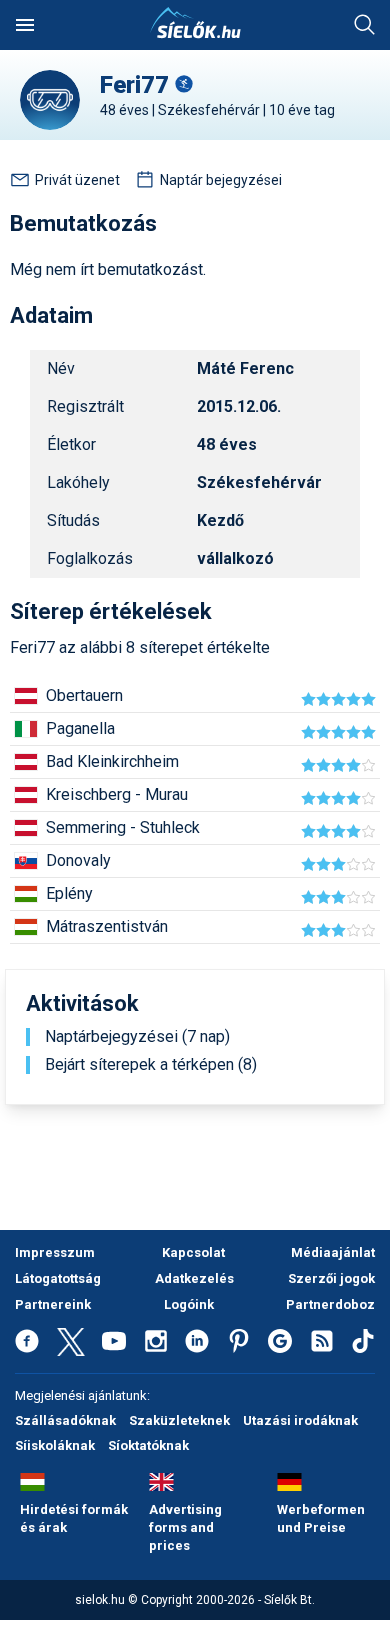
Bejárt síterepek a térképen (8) (151, 1065)
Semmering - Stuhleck (123, 827)
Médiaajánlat (333, 1252)
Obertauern (84, 695)
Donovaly (78, 860)
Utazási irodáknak (300, 1420)
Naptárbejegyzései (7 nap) (137, 1037)
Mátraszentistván (107, 926)
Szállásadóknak (65, 1420)
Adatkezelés (194, 1278)
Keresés (365, 25)
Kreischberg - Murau (117, 794)
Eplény (69, 893)
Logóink (189, 1304)
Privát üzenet (77, 180)
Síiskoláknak (55, 1445)
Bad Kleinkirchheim (112, 761)
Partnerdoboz (330, 1304)
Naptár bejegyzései (221, 180)
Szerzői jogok (331, 1278)
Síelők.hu (195, 23)
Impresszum (55, 1252)
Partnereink (53, 1304)
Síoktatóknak (148, 1445)
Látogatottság (58, 1278)
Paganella (80, 728)
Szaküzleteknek (179, 1420)
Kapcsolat (193, 1252)
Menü (25, 25)
